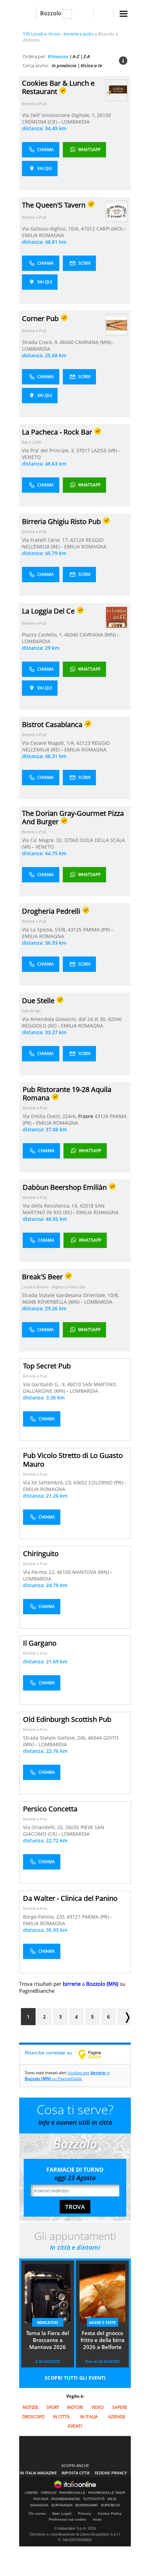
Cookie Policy (110, 2513)
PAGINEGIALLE (72, 2493)
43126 (102, 1116)
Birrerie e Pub (34, 104)
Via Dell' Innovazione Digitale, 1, (59, 115)
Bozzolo (51, 13)
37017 (83, 450)
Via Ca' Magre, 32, (43, 840)
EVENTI (75, 2426)
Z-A (87, 56)
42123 (83, 743)
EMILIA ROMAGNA (43, 235)
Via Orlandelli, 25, (44, 1827)
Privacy (85, 2513)
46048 (29, 1302)
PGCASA (41, 2499)
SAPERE (120, 2407)
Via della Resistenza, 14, (51, 1206)
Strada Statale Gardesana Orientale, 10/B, (70, 1295)
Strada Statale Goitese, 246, (55, 1738)
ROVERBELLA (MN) (59, 1302)
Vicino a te (91, 65)
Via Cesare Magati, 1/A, (49, 743)
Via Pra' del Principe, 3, (49, 450)
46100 (64, 1572)
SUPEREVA (110, 2505)
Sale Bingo (31, 1011)
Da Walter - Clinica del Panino (70, 1898)
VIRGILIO (49, 2493)
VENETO (31, 457)
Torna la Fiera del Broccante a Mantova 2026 (48, 2340)
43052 (80, 1482)
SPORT (53, 2407)
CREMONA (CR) (40, 122)
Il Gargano (40, 1643)
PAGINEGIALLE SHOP (107, 2493)
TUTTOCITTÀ (94, 2499)
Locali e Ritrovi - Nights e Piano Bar (54, 1287)
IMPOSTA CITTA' (76, 2473)
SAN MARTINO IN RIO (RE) (64, 1209)
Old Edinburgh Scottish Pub (67, 1719)
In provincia (64, 65)
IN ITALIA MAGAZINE (38, 2473)
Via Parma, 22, (40, 1572)
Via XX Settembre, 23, (48, 1482)
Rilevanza (58, 56)
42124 (77, 540)
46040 (67, 342)
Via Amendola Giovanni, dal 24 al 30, (65, 1019)
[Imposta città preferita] (28, 13)
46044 (95, 1738)
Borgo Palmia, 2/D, (45, 1917)
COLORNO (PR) (106, 1482)
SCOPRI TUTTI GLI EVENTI (75, 2378)
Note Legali (62, 2513)
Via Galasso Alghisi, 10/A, (51, 229)
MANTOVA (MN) (91, 1572)
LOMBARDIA (76, 122)
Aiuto (97, 2519)
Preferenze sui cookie (67, 2519)
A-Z (76, 56)
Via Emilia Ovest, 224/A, (50, 1116)
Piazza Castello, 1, (43, 635)
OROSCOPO (33, 2417)
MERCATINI (48, 2322)
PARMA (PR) (97, 930)
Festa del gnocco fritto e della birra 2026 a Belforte (103, 2340)
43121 (74, 1917)
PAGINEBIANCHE (66, 2499)
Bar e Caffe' (32, 442)
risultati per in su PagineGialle (67, 2076)
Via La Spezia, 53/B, (45, 930)
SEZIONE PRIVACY (111, 2473)
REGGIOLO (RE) (40, 1026)
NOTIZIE (31, 2407)
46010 (74, 1384)
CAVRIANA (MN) (94, 342)
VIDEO (97, 2407)
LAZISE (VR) (105, 450)
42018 (87, 1206)
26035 (72, 1827)
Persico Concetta (50, 1809)
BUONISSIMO (87, 2505)
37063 (71, 840)
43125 (75, 930)
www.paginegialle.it (95, 2054)
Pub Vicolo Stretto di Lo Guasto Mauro (73, 1460)
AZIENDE (117, 2417)
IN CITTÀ (61, 2417)
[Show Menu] (123, 14)
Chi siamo (37, 2513)
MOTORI (75, 2407)
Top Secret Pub (47, 1366)
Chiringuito (41, 1554)
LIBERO (31, 2493)
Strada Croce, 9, (41, 342)
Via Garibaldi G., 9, (45, 1384)
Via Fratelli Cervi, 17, (46, 540)
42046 (115, 1019)
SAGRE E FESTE (102, 2322)
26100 (104, 115)
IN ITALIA (89, 2417)
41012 (88, 229)
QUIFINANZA (62, 2505)
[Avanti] (124, 2017)
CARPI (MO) (110, 229)
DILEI (112, 2499)
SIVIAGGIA (39, 2505)
